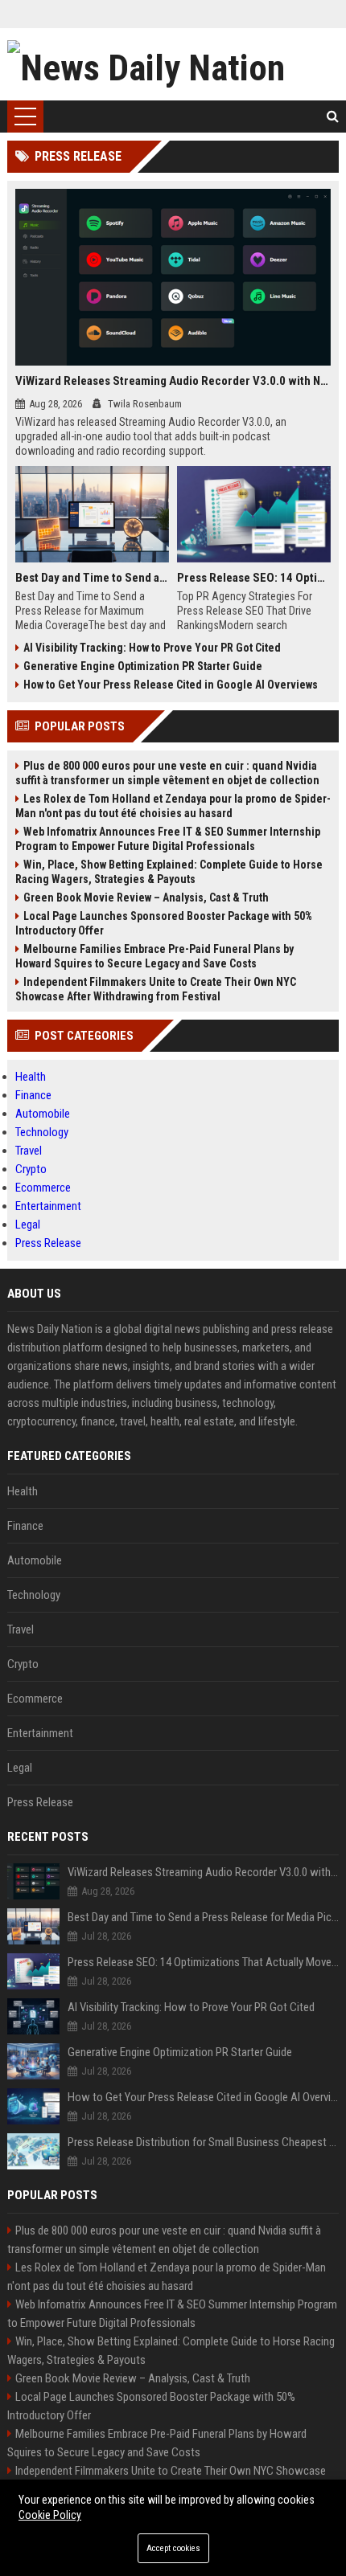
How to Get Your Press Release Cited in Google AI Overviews (171, 685)
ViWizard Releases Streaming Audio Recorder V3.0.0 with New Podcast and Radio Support (173, 381)
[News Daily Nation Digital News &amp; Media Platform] (173, 64)
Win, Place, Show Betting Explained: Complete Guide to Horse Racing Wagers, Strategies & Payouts (169, 872)
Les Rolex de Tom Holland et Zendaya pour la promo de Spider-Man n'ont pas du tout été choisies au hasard (173, 806)
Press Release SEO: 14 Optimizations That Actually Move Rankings (254, 578)
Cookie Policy (50, 2515)
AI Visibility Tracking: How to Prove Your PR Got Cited (152, 648)
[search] (333, 117)
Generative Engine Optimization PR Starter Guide (143, 666)
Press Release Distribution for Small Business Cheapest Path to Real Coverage (204, 2142)
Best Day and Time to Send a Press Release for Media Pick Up (92, 578)
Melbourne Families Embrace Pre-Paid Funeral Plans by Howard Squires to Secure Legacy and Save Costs (154, 956)
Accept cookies (173, 2548)
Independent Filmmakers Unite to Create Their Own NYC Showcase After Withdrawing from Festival (156, 989)
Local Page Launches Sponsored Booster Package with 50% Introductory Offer (164, 923)
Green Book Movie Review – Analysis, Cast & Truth (146, 898)
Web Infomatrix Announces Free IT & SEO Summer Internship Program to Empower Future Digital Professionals (168, 839)
